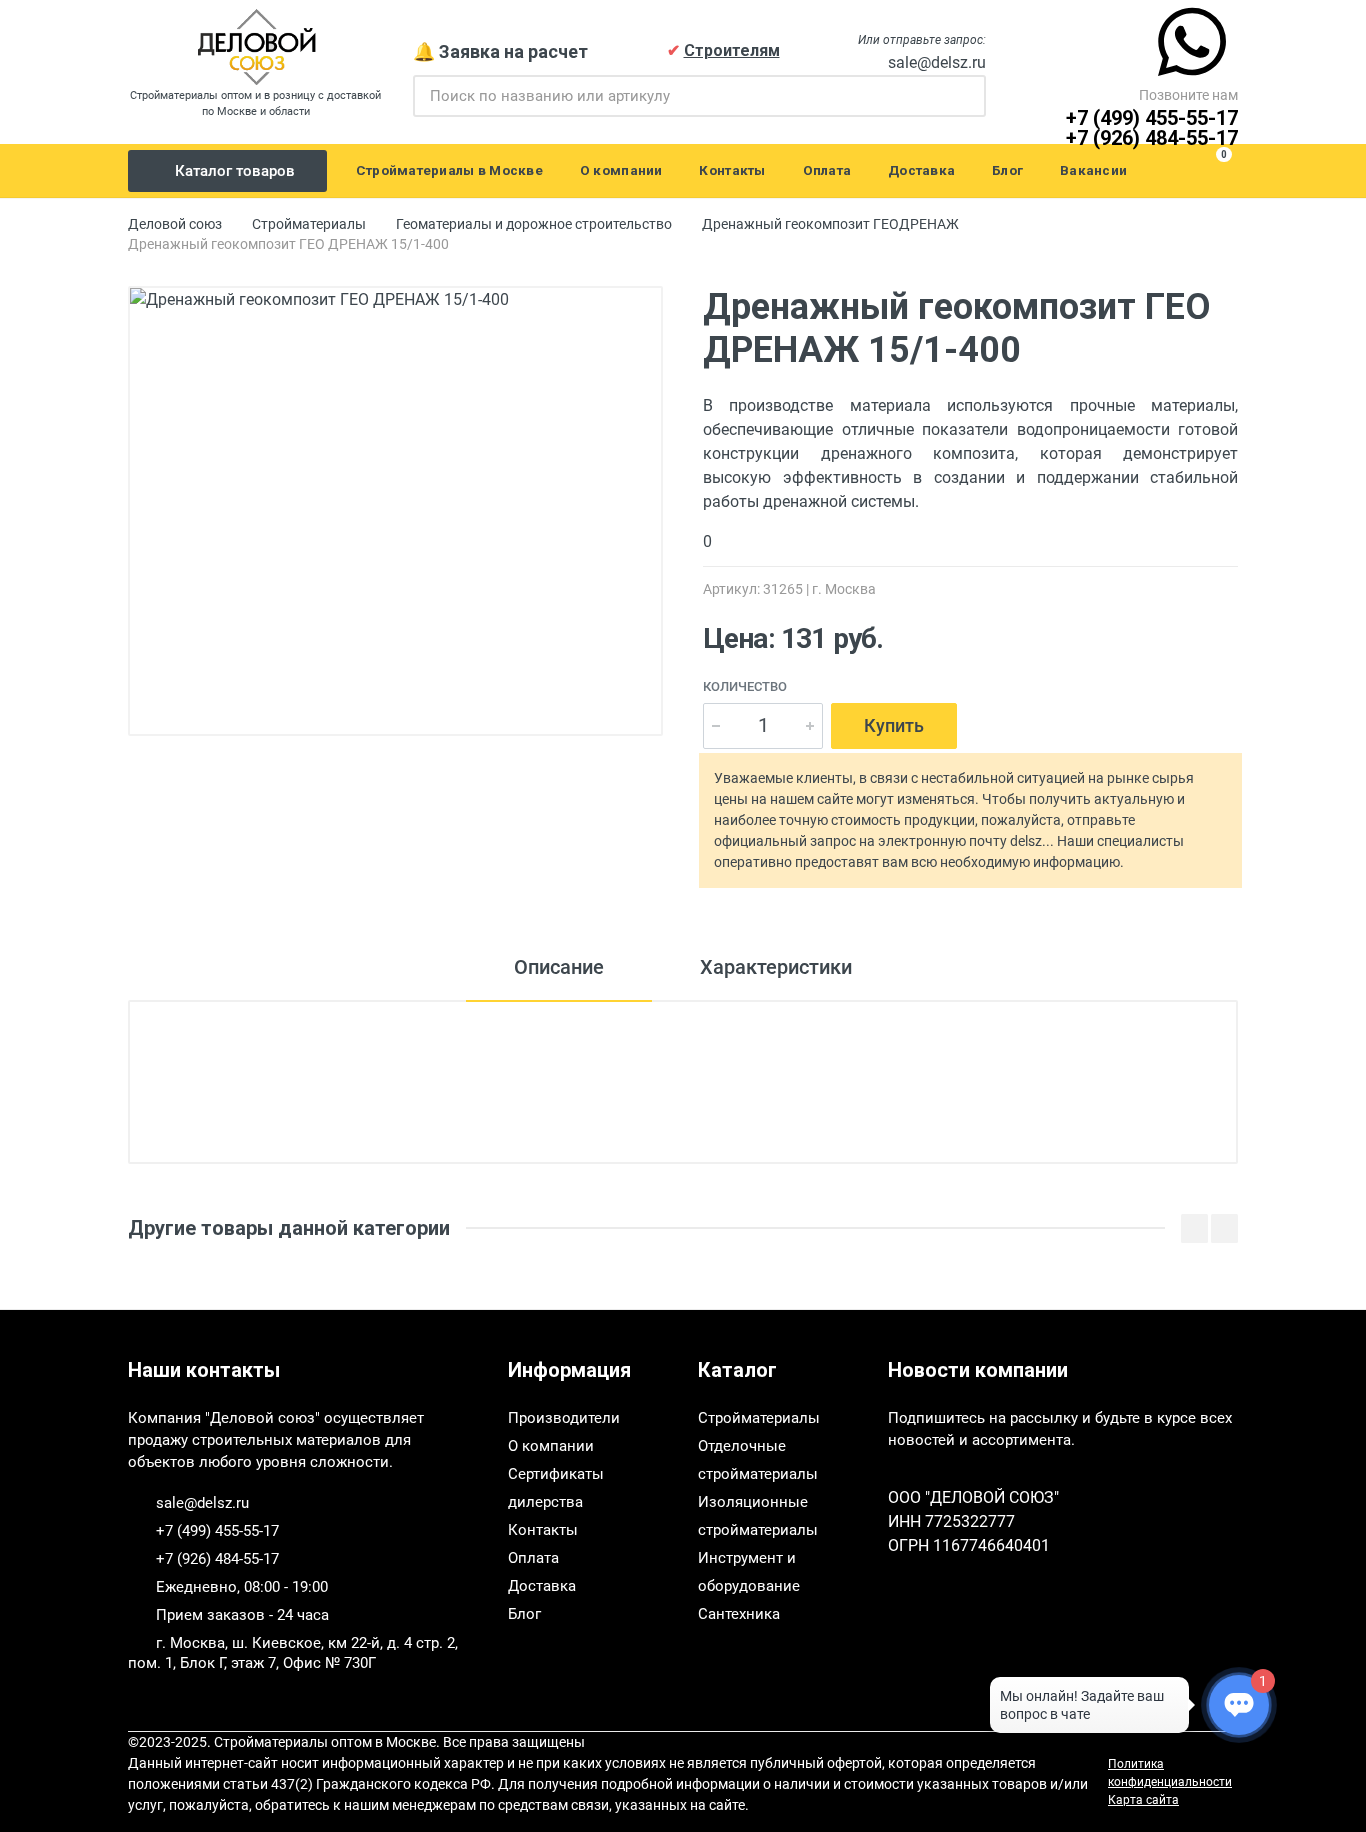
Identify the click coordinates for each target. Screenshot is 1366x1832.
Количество (745, 686)
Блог (524, 1614)
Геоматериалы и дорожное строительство (534, 224)
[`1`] (966, 96)
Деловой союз (175, 224)
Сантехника (739, 1614)
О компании (551, 1446)
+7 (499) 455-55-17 (1152, 118)
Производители (564, 1418)
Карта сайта (1143, 1800)
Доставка (542, 1586)
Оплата (533, 1558)
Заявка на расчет (513, 51)
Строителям (732, 50)
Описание (559, 967)
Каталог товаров (235, 171)
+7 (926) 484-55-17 (1152, 138)
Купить (894, 725)
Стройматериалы (309, 224)
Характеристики (776, 967)
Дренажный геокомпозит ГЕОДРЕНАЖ (830, 224)
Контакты (543, 1530)
